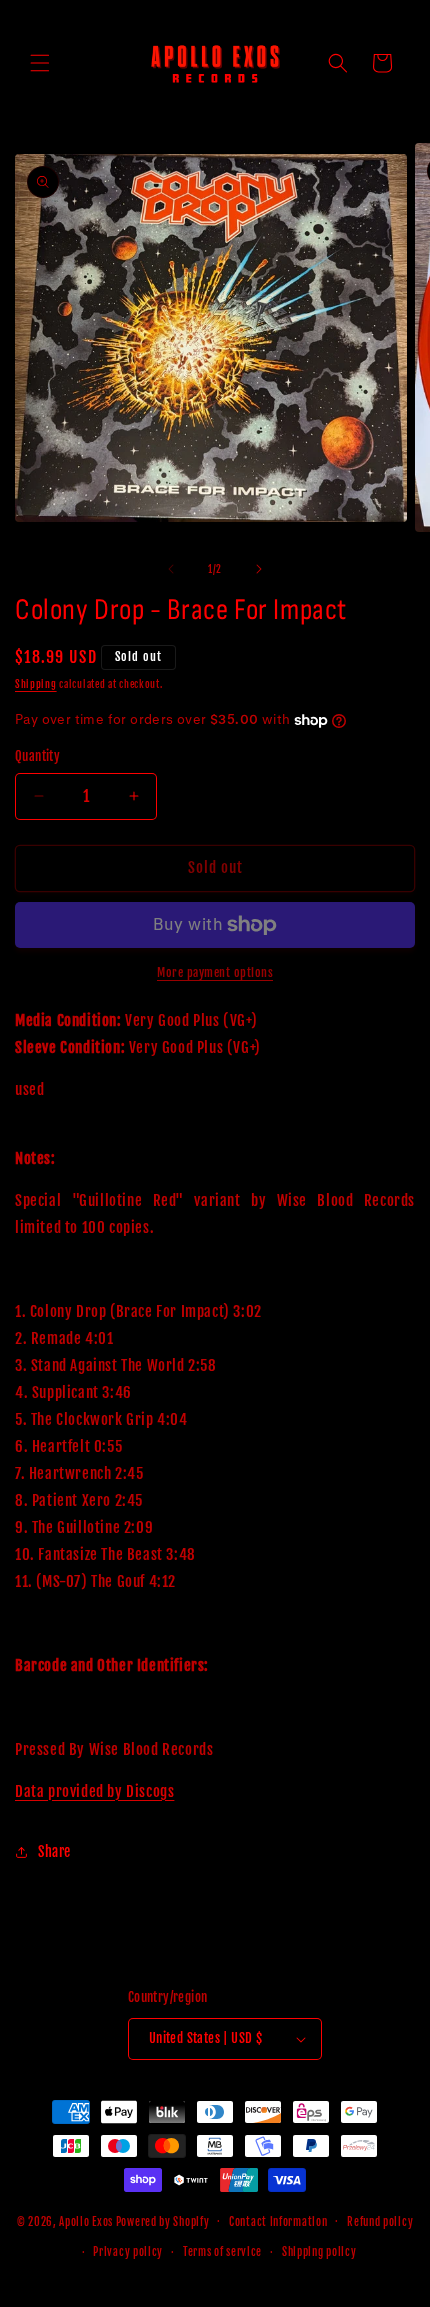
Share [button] (54, 1851)
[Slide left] (171, 569)
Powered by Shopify (163, 2221)
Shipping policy (319, 2252)
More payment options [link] (215, 972)
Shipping (36, 684)
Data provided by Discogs (94, 1791)
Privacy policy (128, 2252)
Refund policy (380, 2222)
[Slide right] (259, 569)
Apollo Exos (86, 2221)
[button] (40, 63)
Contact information (278, 2222)
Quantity (37, 756)
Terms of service (222, 2252)
